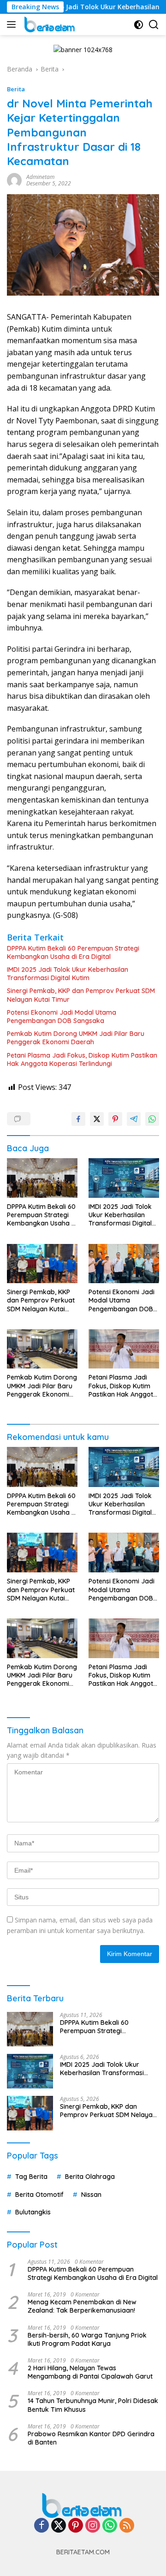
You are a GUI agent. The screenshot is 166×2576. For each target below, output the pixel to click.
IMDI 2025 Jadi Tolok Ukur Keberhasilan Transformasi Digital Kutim (68, 974)
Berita (16, 89)
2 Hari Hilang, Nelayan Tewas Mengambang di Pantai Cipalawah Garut (90, 2372)
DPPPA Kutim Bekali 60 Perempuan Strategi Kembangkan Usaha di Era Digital (73, 952)
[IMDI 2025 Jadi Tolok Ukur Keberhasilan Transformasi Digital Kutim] (124, 1178)
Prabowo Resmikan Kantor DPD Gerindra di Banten (91, 2438)
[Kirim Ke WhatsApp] (152, 1119)
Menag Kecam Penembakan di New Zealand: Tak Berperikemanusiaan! (82, 2306)
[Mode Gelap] (139, 25)
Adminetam (40, 177)
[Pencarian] (154, 25)
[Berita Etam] (49, 24)
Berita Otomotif (39, 2195)
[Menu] (13, 24)
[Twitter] (59, 2526)
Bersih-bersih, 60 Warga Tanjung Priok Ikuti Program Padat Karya (87, 2339)
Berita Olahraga (90, 2177)
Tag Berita (31, 2177)
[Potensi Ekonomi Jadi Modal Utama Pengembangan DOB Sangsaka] (124, 1264)
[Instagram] (93, 2526)
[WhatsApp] (110, 2526)
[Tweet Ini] (97, 1119)
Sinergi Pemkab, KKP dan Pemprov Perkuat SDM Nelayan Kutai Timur (81, 995)
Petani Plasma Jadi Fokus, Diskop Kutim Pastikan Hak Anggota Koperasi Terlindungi (82, 1059)
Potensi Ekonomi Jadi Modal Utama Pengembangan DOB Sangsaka (62, 1017)
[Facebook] (41, 2526)
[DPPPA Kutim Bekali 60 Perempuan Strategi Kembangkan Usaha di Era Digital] (42, 1178)
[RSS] (127, 2526)
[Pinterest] (76, 2526)
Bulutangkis (33, 2212)
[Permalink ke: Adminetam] (14, 180)
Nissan (91, 2195)
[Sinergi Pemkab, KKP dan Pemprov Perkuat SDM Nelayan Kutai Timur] (42, 1264)
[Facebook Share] (78, 1119)
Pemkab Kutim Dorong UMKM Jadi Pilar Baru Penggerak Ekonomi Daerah (76, 1038)
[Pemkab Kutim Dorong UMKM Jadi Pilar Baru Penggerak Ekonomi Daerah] (42, 1349)
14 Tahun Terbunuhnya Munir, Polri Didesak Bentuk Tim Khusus (93, 2405)
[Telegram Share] (134, 1119)
